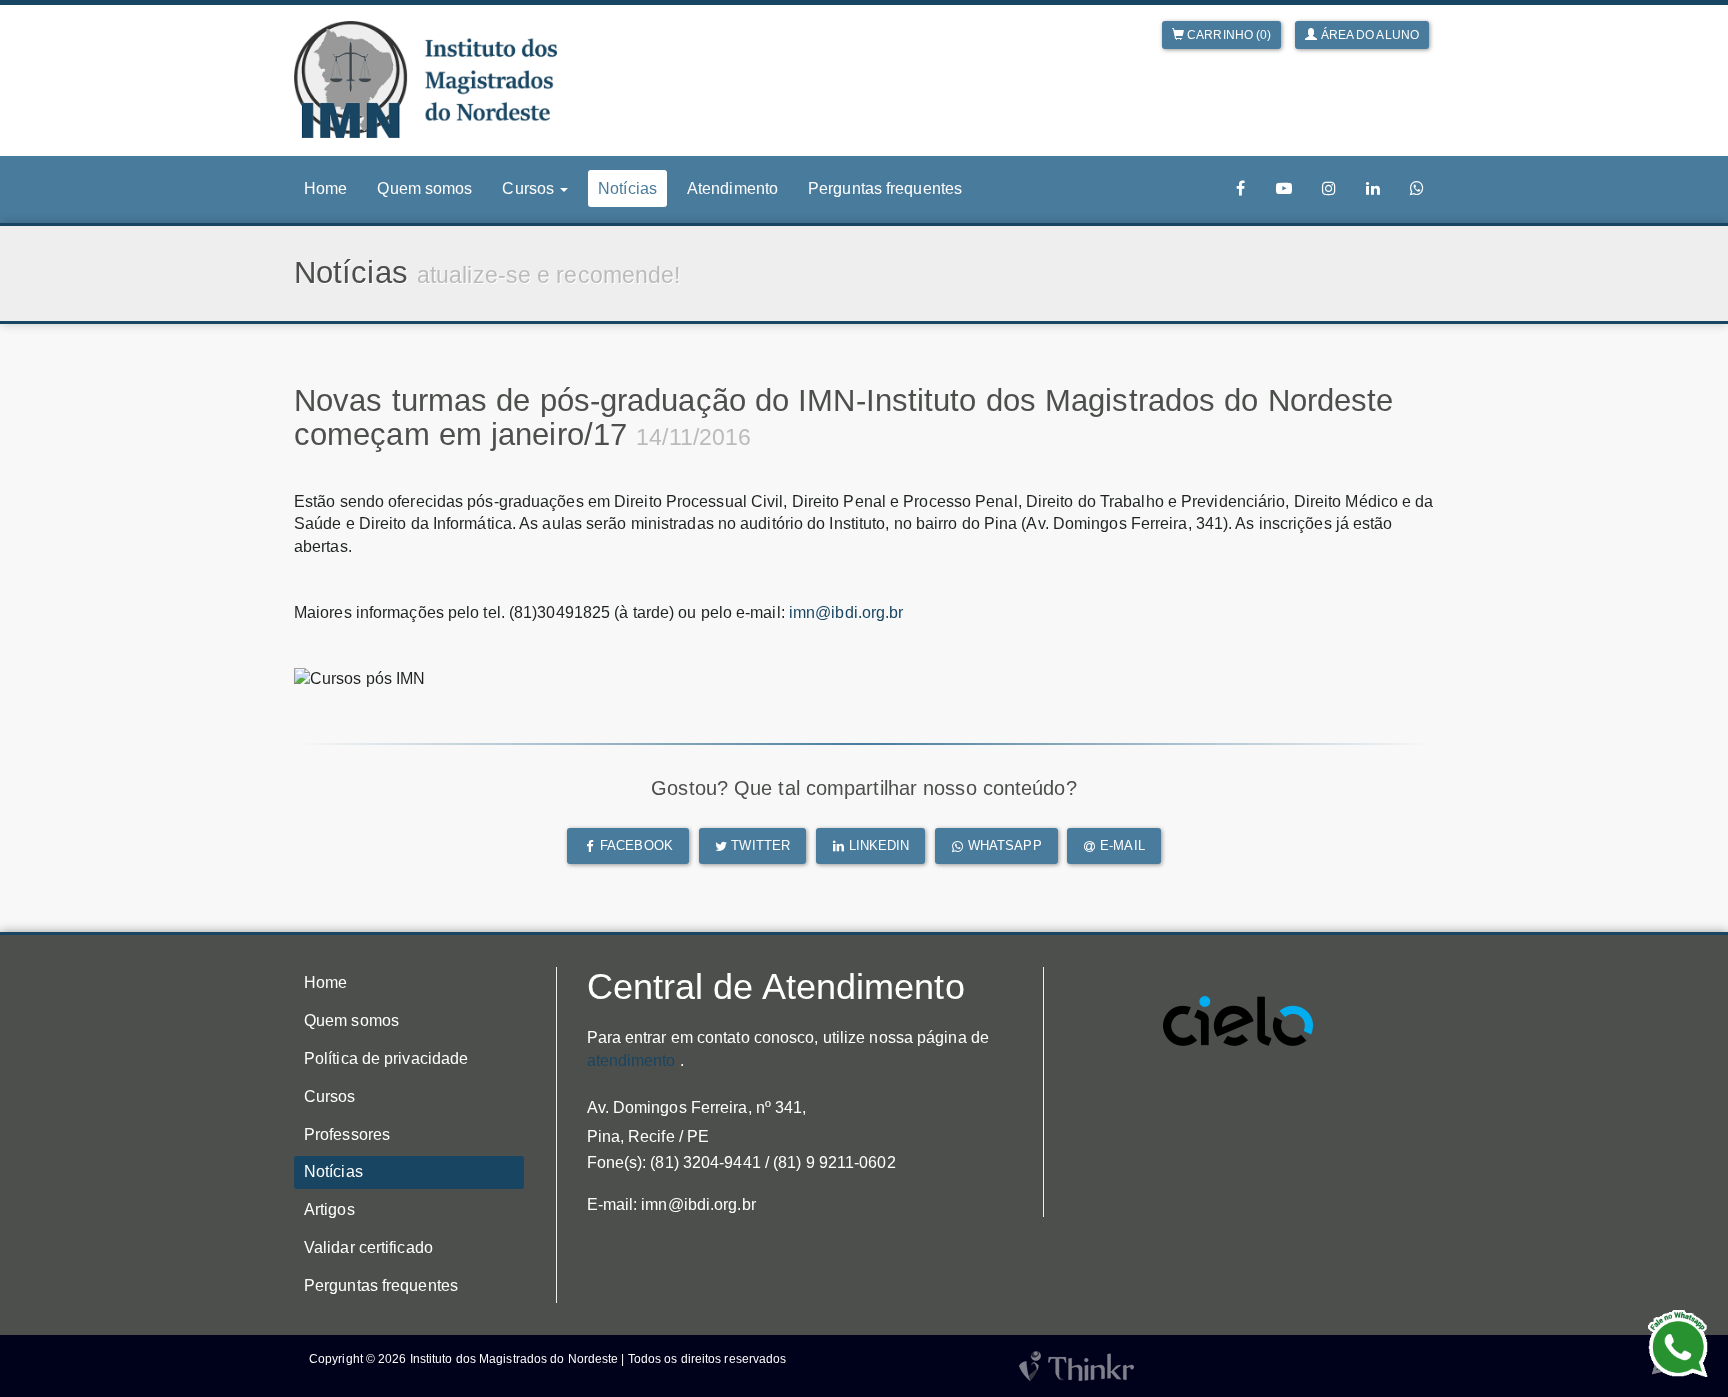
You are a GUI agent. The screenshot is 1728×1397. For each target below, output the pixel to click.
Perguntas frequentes (885, 188)
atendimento (631, 1060)
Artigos (329, 1209)
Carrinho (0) (1227, 35)
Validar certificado (368, 1247)
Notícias (627, 188)
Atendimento (732, 188)
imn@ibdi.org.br (846, 612)
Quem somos (424, 188)
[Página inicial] (425, 79)
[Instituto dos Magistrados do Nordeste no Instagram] (1329, 188)
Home (325, 188)
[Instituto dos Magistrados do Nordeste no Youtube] (1284, 188)
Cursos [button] (530, 188)
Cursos (330, 1096)
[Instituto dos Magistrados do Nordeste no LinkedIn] (1373, 188)
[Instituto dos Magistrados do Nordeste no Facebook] (1241, 188)
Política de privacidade (386, 1058)
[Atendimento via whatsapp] (1417, 188)
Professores (347, 1134)
